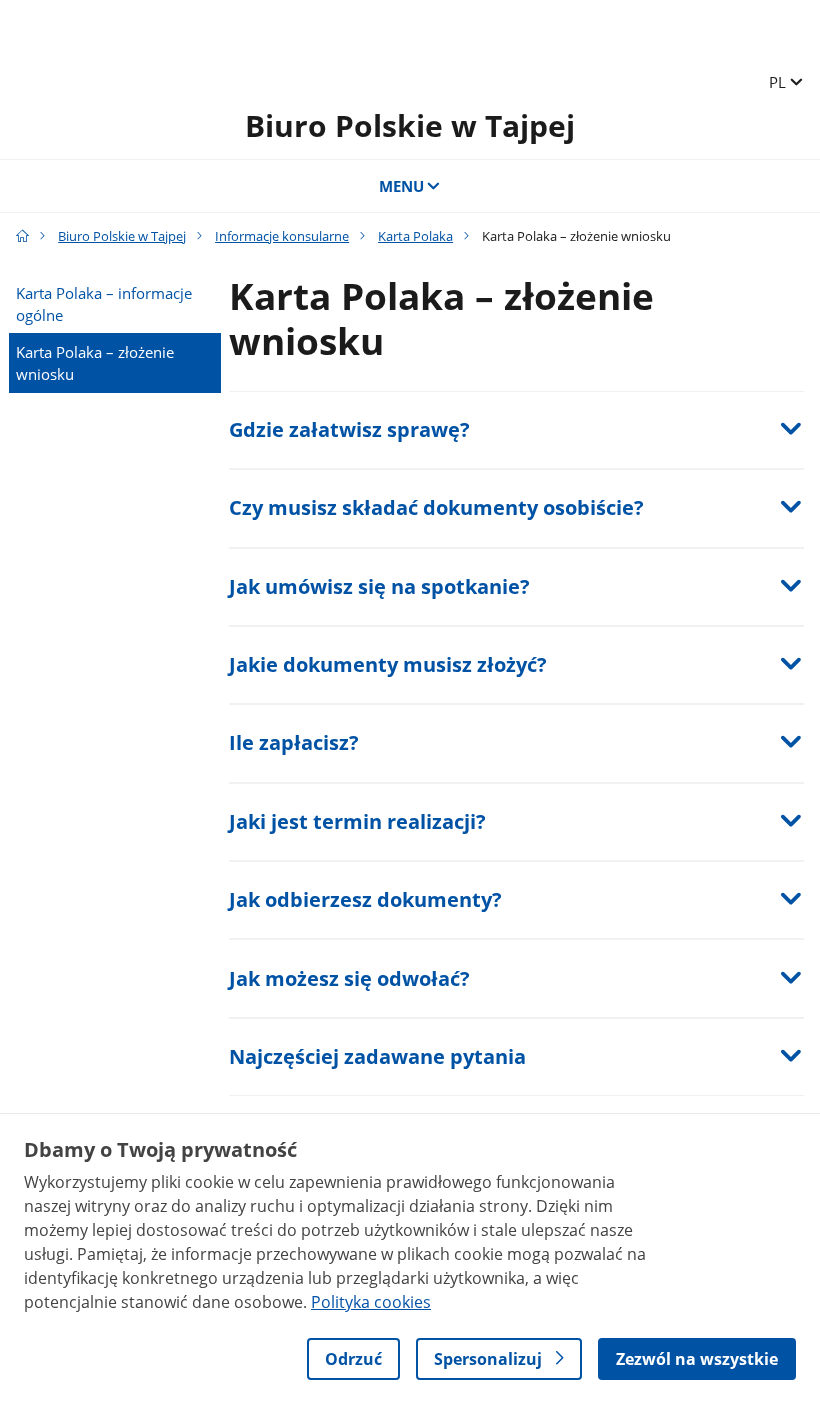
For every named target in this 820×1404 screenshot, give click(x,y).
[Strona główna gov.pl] (22, 236)
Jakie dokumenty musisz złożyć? (388, 664)
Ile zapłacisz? (294, 742)
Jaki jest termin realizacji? (357, 821)
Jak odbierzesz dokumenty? (365, 899)
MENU (401, 186)
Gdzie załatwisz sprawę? (349, 429)
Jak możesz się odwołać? (349, 978)
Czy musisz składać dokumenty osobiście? (436, 507)
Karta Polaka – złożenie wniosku (95, 363)
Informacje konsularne (282, 236)
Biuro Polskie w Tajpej (410, 125)
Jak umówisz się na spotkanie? (379, 586)
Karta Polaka (415, 236)
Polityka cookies (371, 1302)
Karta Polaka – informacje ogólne (104, 304)
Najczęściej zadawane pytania (377, 1056)
